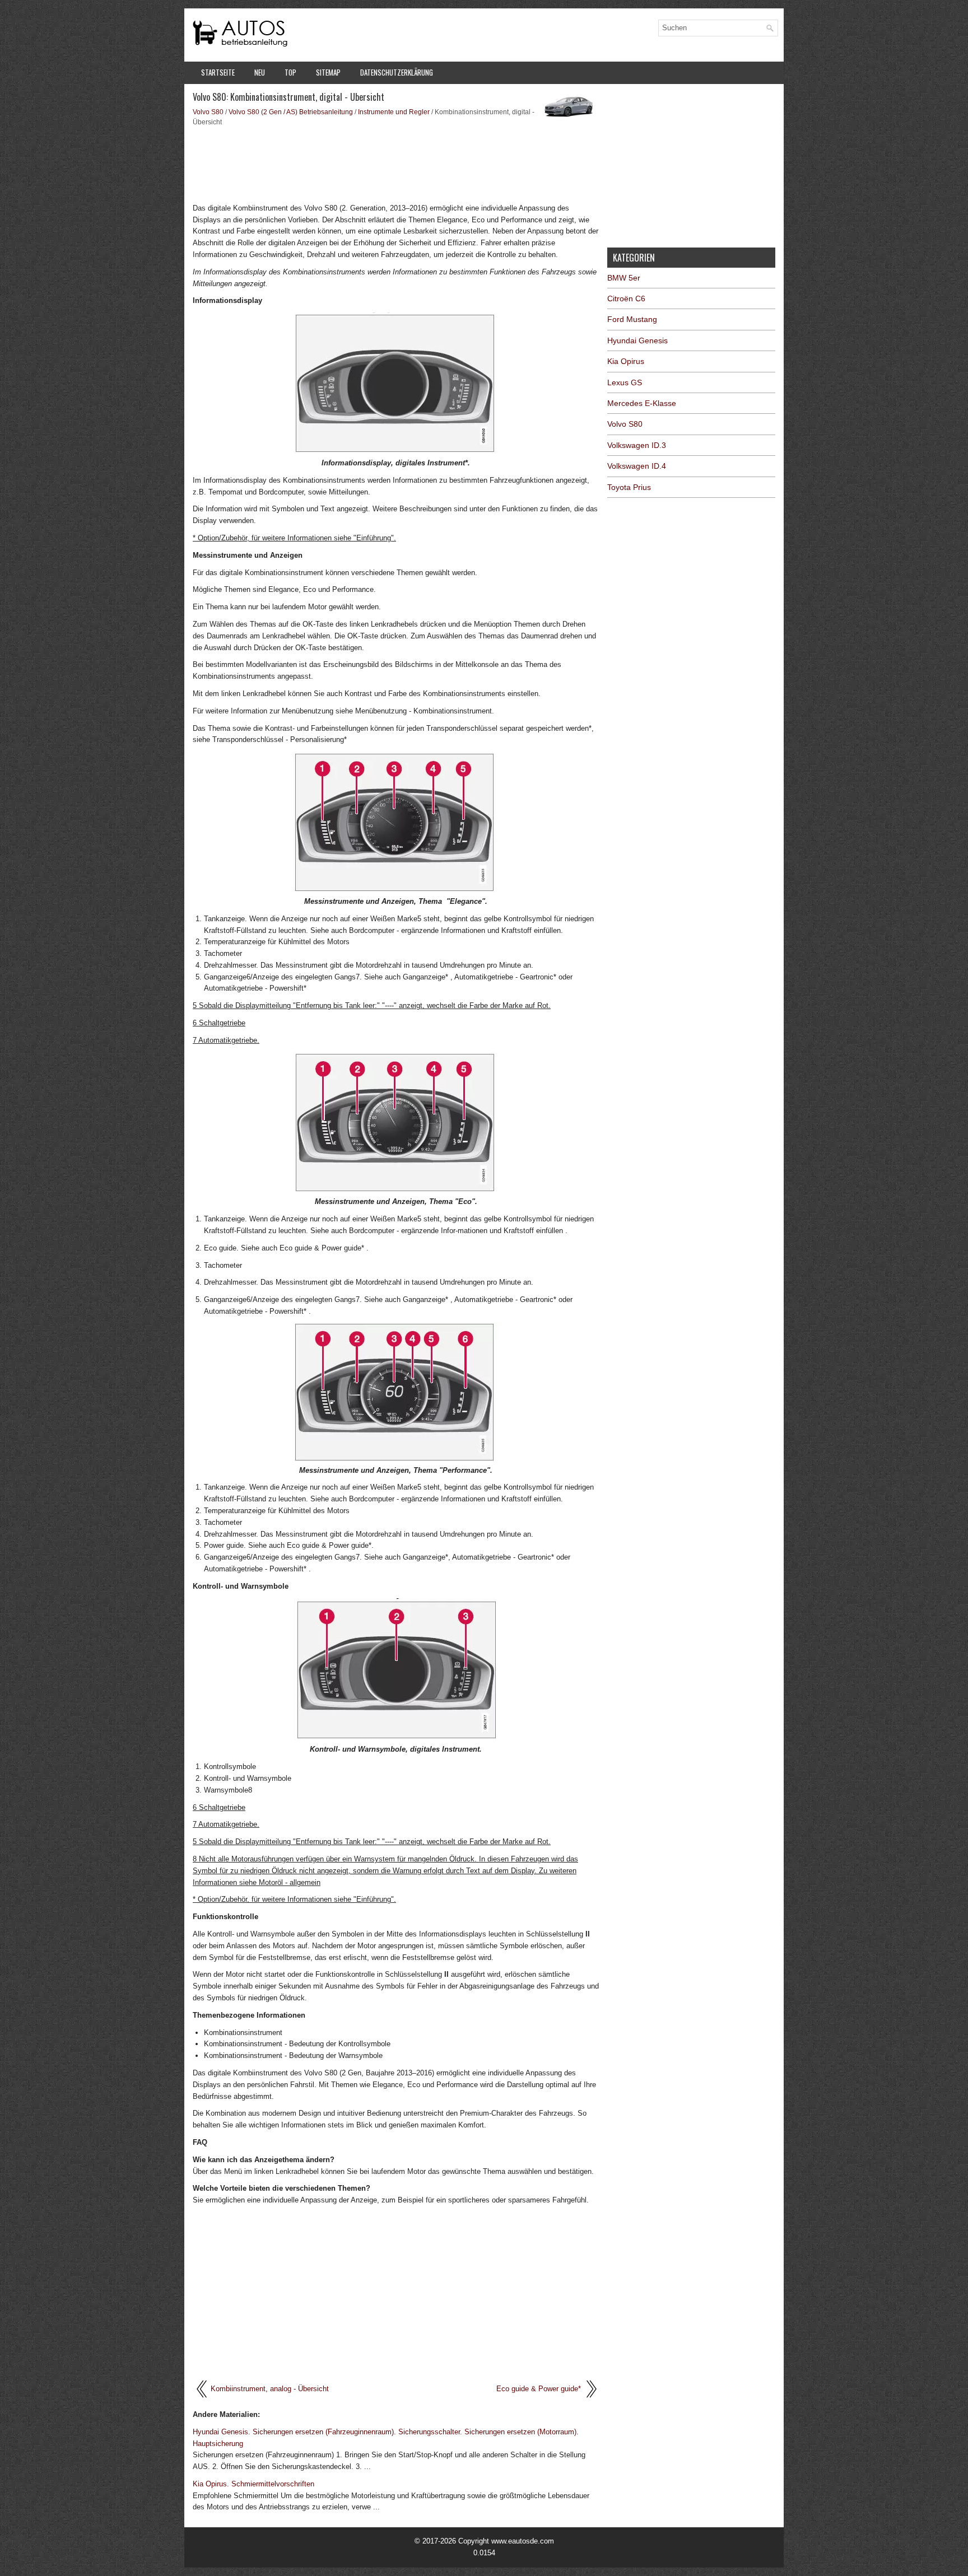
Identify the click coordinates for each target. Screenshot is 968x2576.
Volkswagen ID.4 (637, 466)
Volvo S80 (208, 112)
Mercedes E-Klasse (642, 403)
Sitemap (328, 72)
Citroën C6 (626, 298)
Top (290, 72)
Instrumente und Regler (394, 112)
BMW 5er (624, 278)
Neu (260, 72)
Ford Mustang (632, 319)
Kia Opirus (626, 361)
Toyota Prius (629, 487)
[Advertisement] (396, 164)
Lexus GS (625, 382)
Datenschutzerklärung (397, 72)
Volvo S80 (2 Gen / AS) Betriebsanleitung (291, 112)
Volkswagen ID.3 (637, 445)
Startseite (218, 72)
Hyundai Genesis (637, 340)
